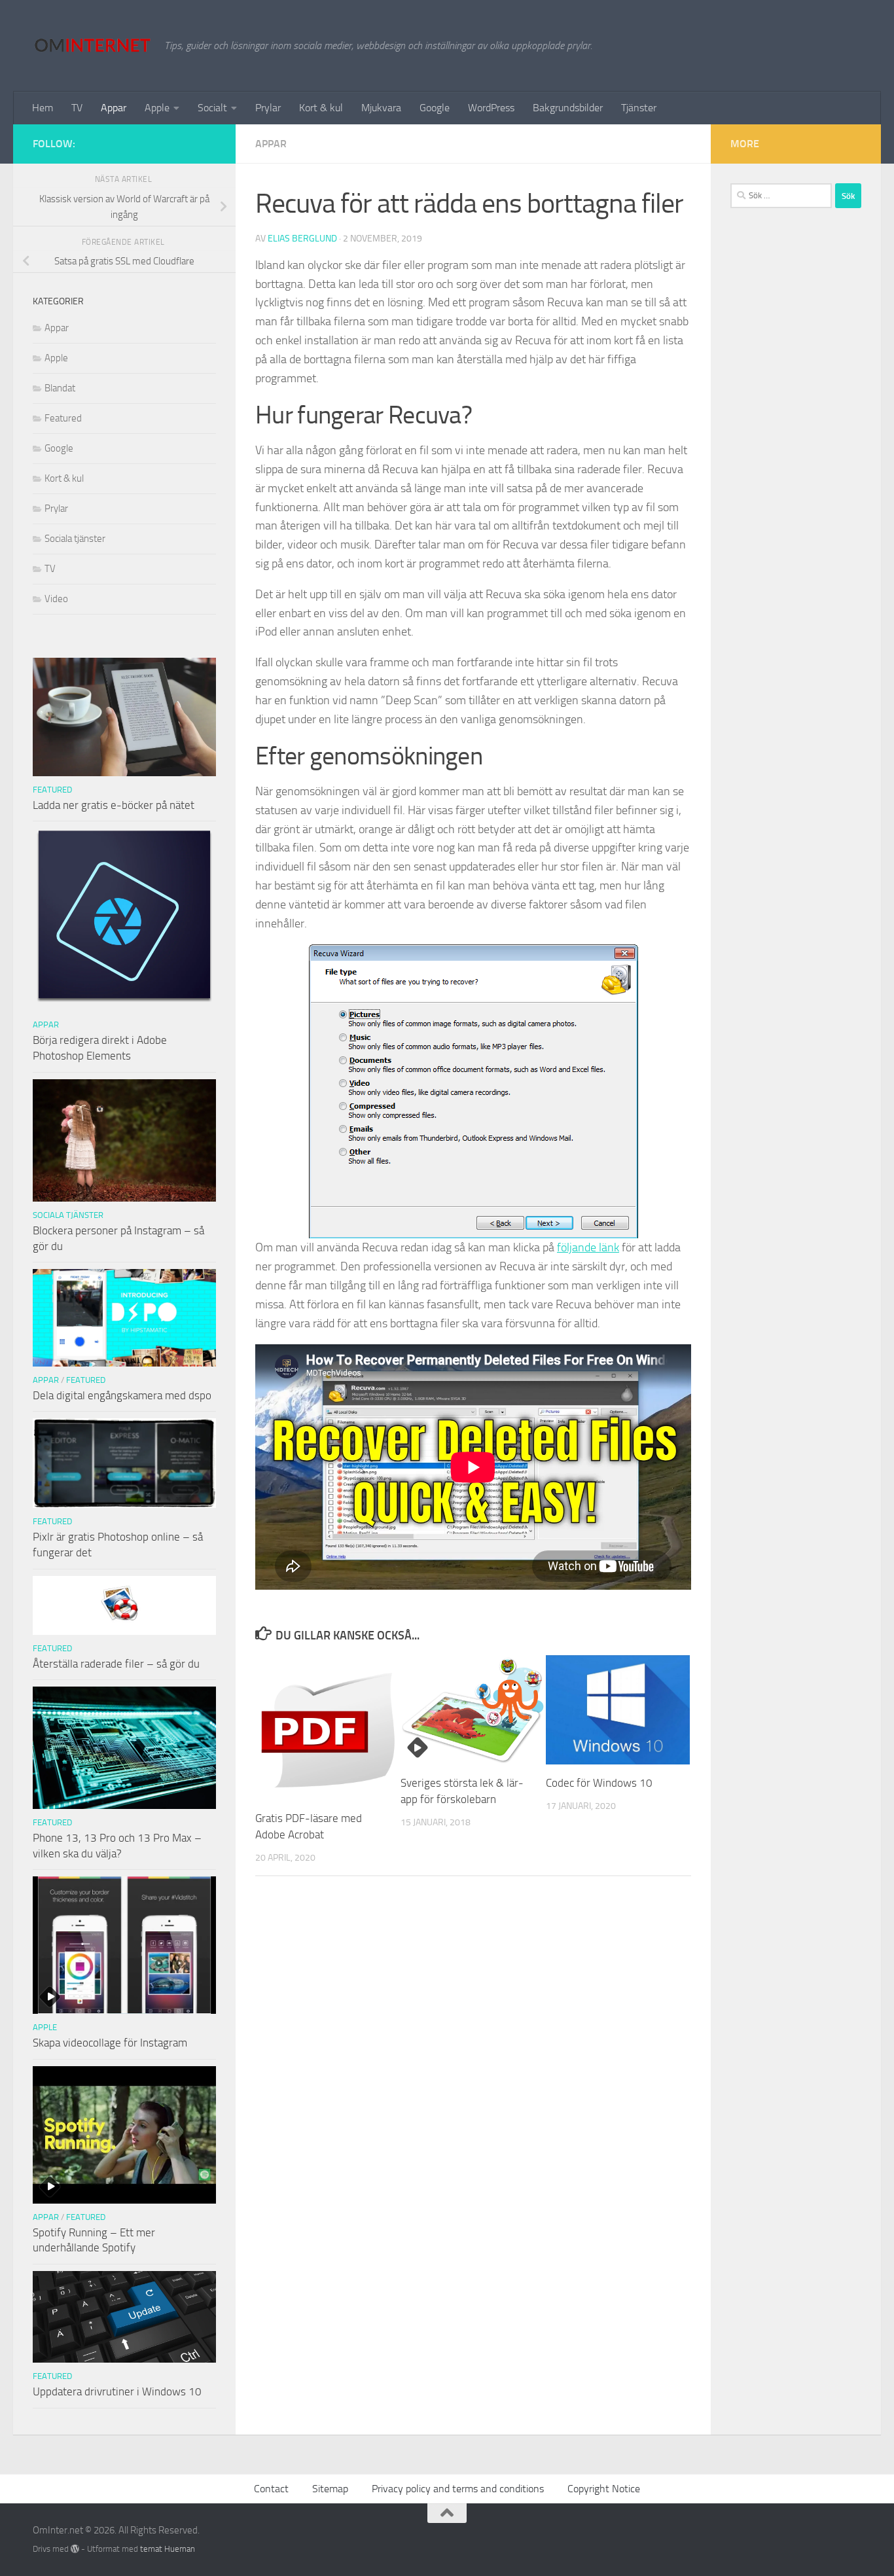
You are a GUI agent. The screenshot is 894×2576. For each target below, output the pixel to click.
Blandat (60, 388)
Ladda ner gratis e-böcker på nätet (114, 805)
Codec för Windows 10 (599, 1783)
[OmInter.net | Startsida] (92, 46)
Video (56, 599)
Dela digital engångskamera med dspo (122, 1395)
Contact (271, 2489)
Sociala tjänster (75, 539)
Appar (114, 108)
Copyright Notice (604, 2489)
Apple (157, 108)
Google (435, 108)
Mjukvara (381, 108)
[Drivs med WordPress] (75, 2549)
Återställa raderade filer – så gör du (116, 1664)
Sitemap (330, 2489)
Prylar (268, 108)
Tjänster (639, 108)
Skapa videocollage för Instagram (110, 2043)
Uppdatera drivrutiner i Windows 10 (117, 2391)
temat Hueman (168, 2549)
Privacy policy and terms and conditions (458, 2489)
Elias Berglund (302, 239)
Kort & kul (321, 108)
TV (77, 108)
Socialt (212, 108)
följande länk (588, 1247)
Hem (43, 108)
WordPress (491, 108)
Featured (63, 418)
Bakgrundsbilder (568, 108)
